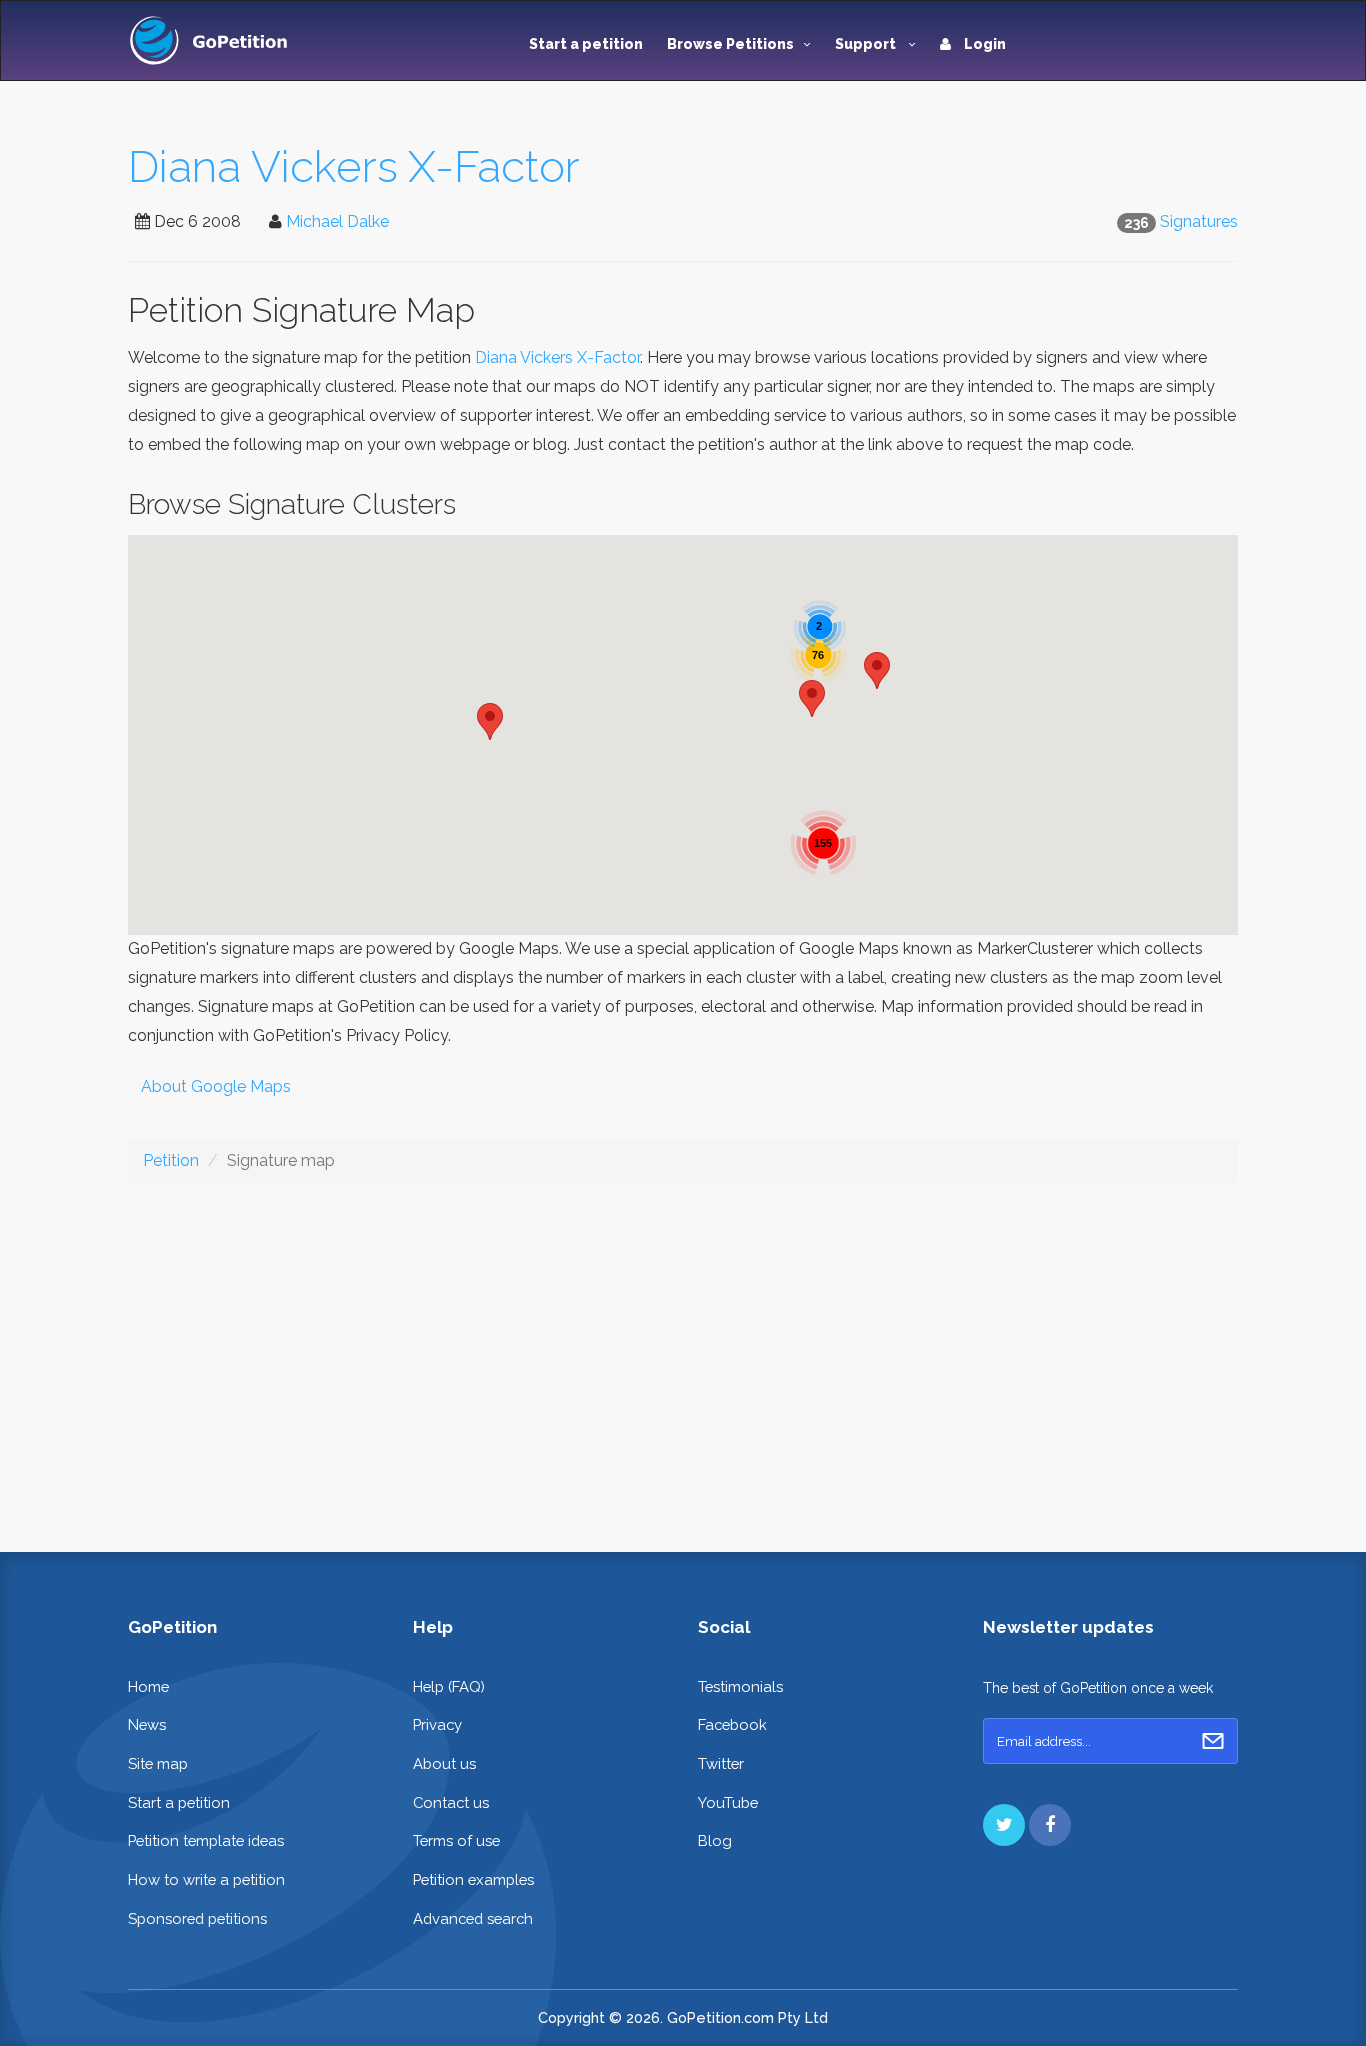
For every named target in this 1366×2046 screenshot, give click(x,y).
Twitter (721, 1763)
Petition (171, 1160)
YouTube (728, 1802)
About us (444, 1763)
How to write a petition (206, 1879)
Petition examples (473, 1879)
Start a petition (586, 44)
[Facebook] (1050, 1825)
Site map (158, 1763)
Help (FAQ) (449, 1686)
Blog (715, 1840)
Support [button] (867, 44)
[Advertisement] (683, 1352)
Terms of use (456, 1840)
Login (983, 44)
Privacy (437, 1724)
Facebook (732, 1724)
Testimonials (740, 1686)
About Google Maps (216, 1086)
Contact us (451, 1802)
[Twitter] (1004, 1825)
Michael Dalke (337, 221)
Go (1213, 1741)
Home (148, 1686)
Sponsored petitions (197, 1918)
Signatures (1199, 221)
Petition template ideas (206, 1840)
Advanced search (473, 1918)
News (147, 1724)
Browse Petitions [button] (730, 44)
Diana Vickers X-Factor (354, 166)
